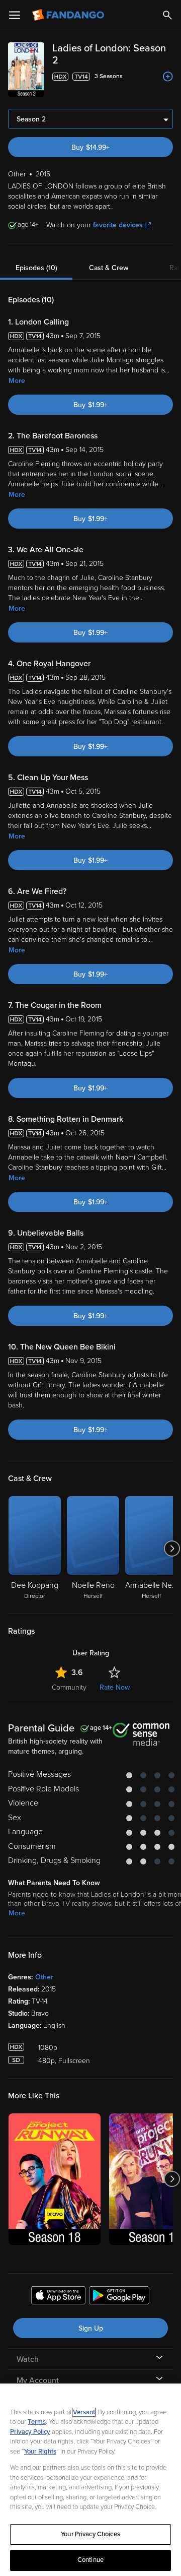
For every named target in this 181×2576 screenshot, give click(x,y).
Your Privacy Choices (90, 2534)
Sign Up (91, 2328)
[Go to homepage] (69, 15)
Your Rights (40, 2452)
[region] (90, 2480)
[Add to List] (168, 77)
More (17, 381)
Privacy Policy (30, 2432)
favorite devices (118, 225)
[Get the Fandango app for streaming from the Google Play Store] (119, 2297)
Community (69, 1687)
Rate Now (115, 1687)
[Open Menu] (15, 15)
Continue (90, 2560)
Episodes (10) (36, 268)
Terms (37, 2422)
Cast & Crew (109, 268)
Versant (84, 2412)
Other (44, 1977)
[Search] (167, 15)
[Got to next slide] (172, 1549)
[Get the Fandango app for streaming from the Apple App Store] (58, 2297)
